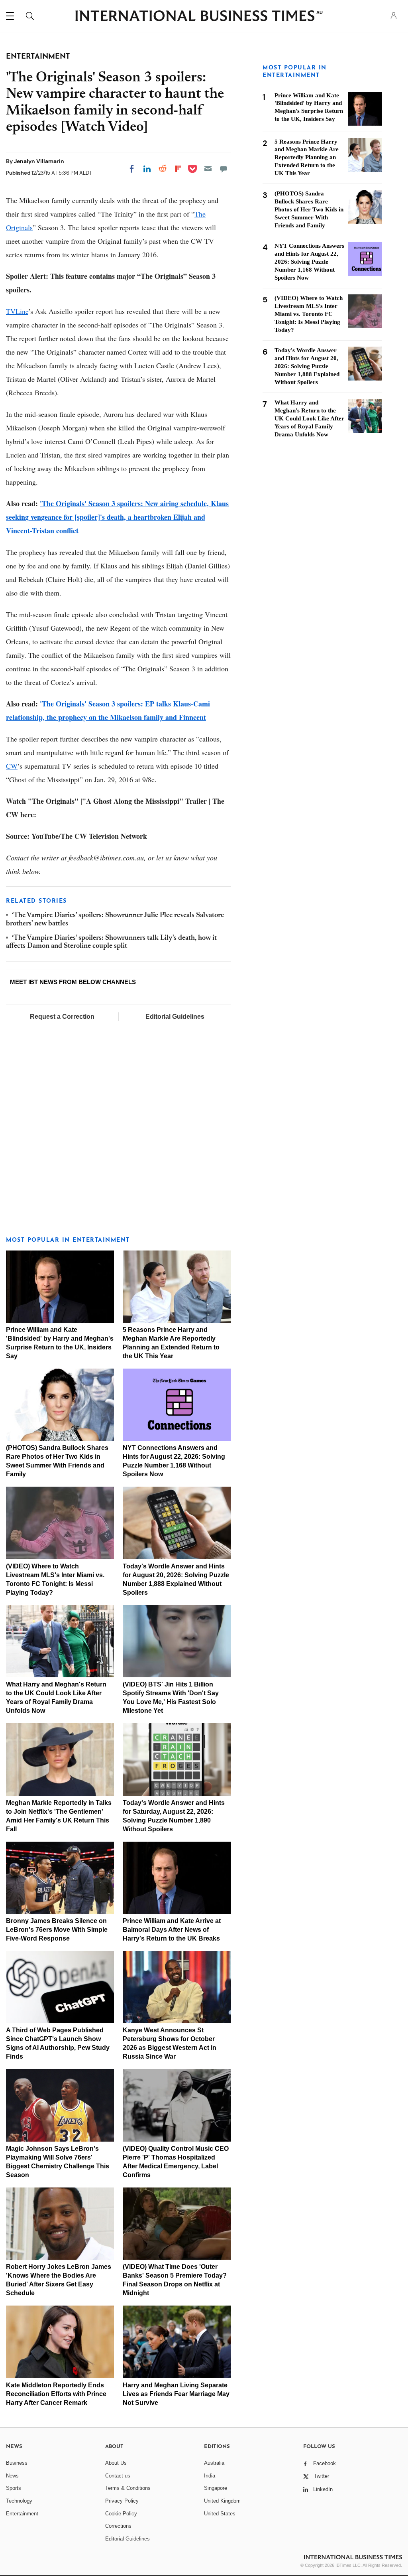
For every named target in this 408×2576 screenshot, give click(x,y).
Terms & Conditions (128, 2488)
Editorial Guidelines (175, 1017)
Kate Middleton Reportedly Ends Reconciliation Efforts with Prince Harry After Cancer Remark (56, 2394)
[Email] (208, 169)
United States (220, 2514)
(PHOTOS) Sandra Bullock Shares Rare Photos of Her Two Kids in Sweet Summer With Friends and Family (309, 209)
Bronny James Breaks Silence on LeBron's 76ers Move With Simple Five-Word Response (57, 1930)
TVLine (17, 311)
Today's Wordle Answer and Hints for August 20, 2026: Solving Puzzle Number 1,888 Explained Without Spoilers (307, 366)
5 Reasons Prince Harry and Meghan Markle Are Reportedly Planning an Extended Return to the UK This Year (307, 158)
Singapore (216, 2488)
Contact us (118, 2476)
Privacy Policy (122, 2501)
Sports (14, 2488)
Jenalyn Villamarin (39, 161)
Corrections (118, 2526)
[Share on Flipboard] (178, 169)
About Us (116, 2463)
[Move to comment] (224, 169)
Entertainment (22, 2514)
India (210, 2476)
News (12, 2476)
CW (12, 766)
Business (17, 2463)
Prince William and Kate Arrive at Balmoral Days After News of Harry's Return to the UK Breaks (172, 1930)
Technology (19, 2501)
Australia (214, 2463)
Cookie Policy (121, 2514)
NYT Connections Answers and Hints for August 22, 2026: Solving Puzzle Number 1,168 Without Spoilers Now (309, 262)
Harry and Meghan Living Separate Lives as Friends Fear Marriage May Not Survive (176, 2394)
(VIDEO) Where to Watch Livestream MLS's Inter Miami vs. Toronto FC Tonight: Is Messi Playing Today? (309, 314)
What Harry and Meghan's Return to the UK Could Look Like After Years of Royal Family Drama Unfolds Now (309, 418)
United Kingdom (222, 2501)
